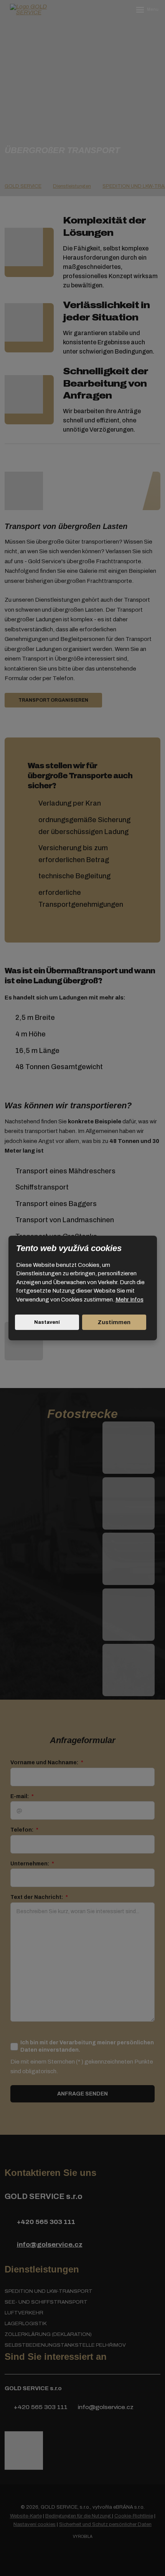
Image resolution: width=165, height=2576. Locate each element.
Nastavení (47, 1322)
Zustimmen (114, 1322)
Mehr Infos (130, 1300)
